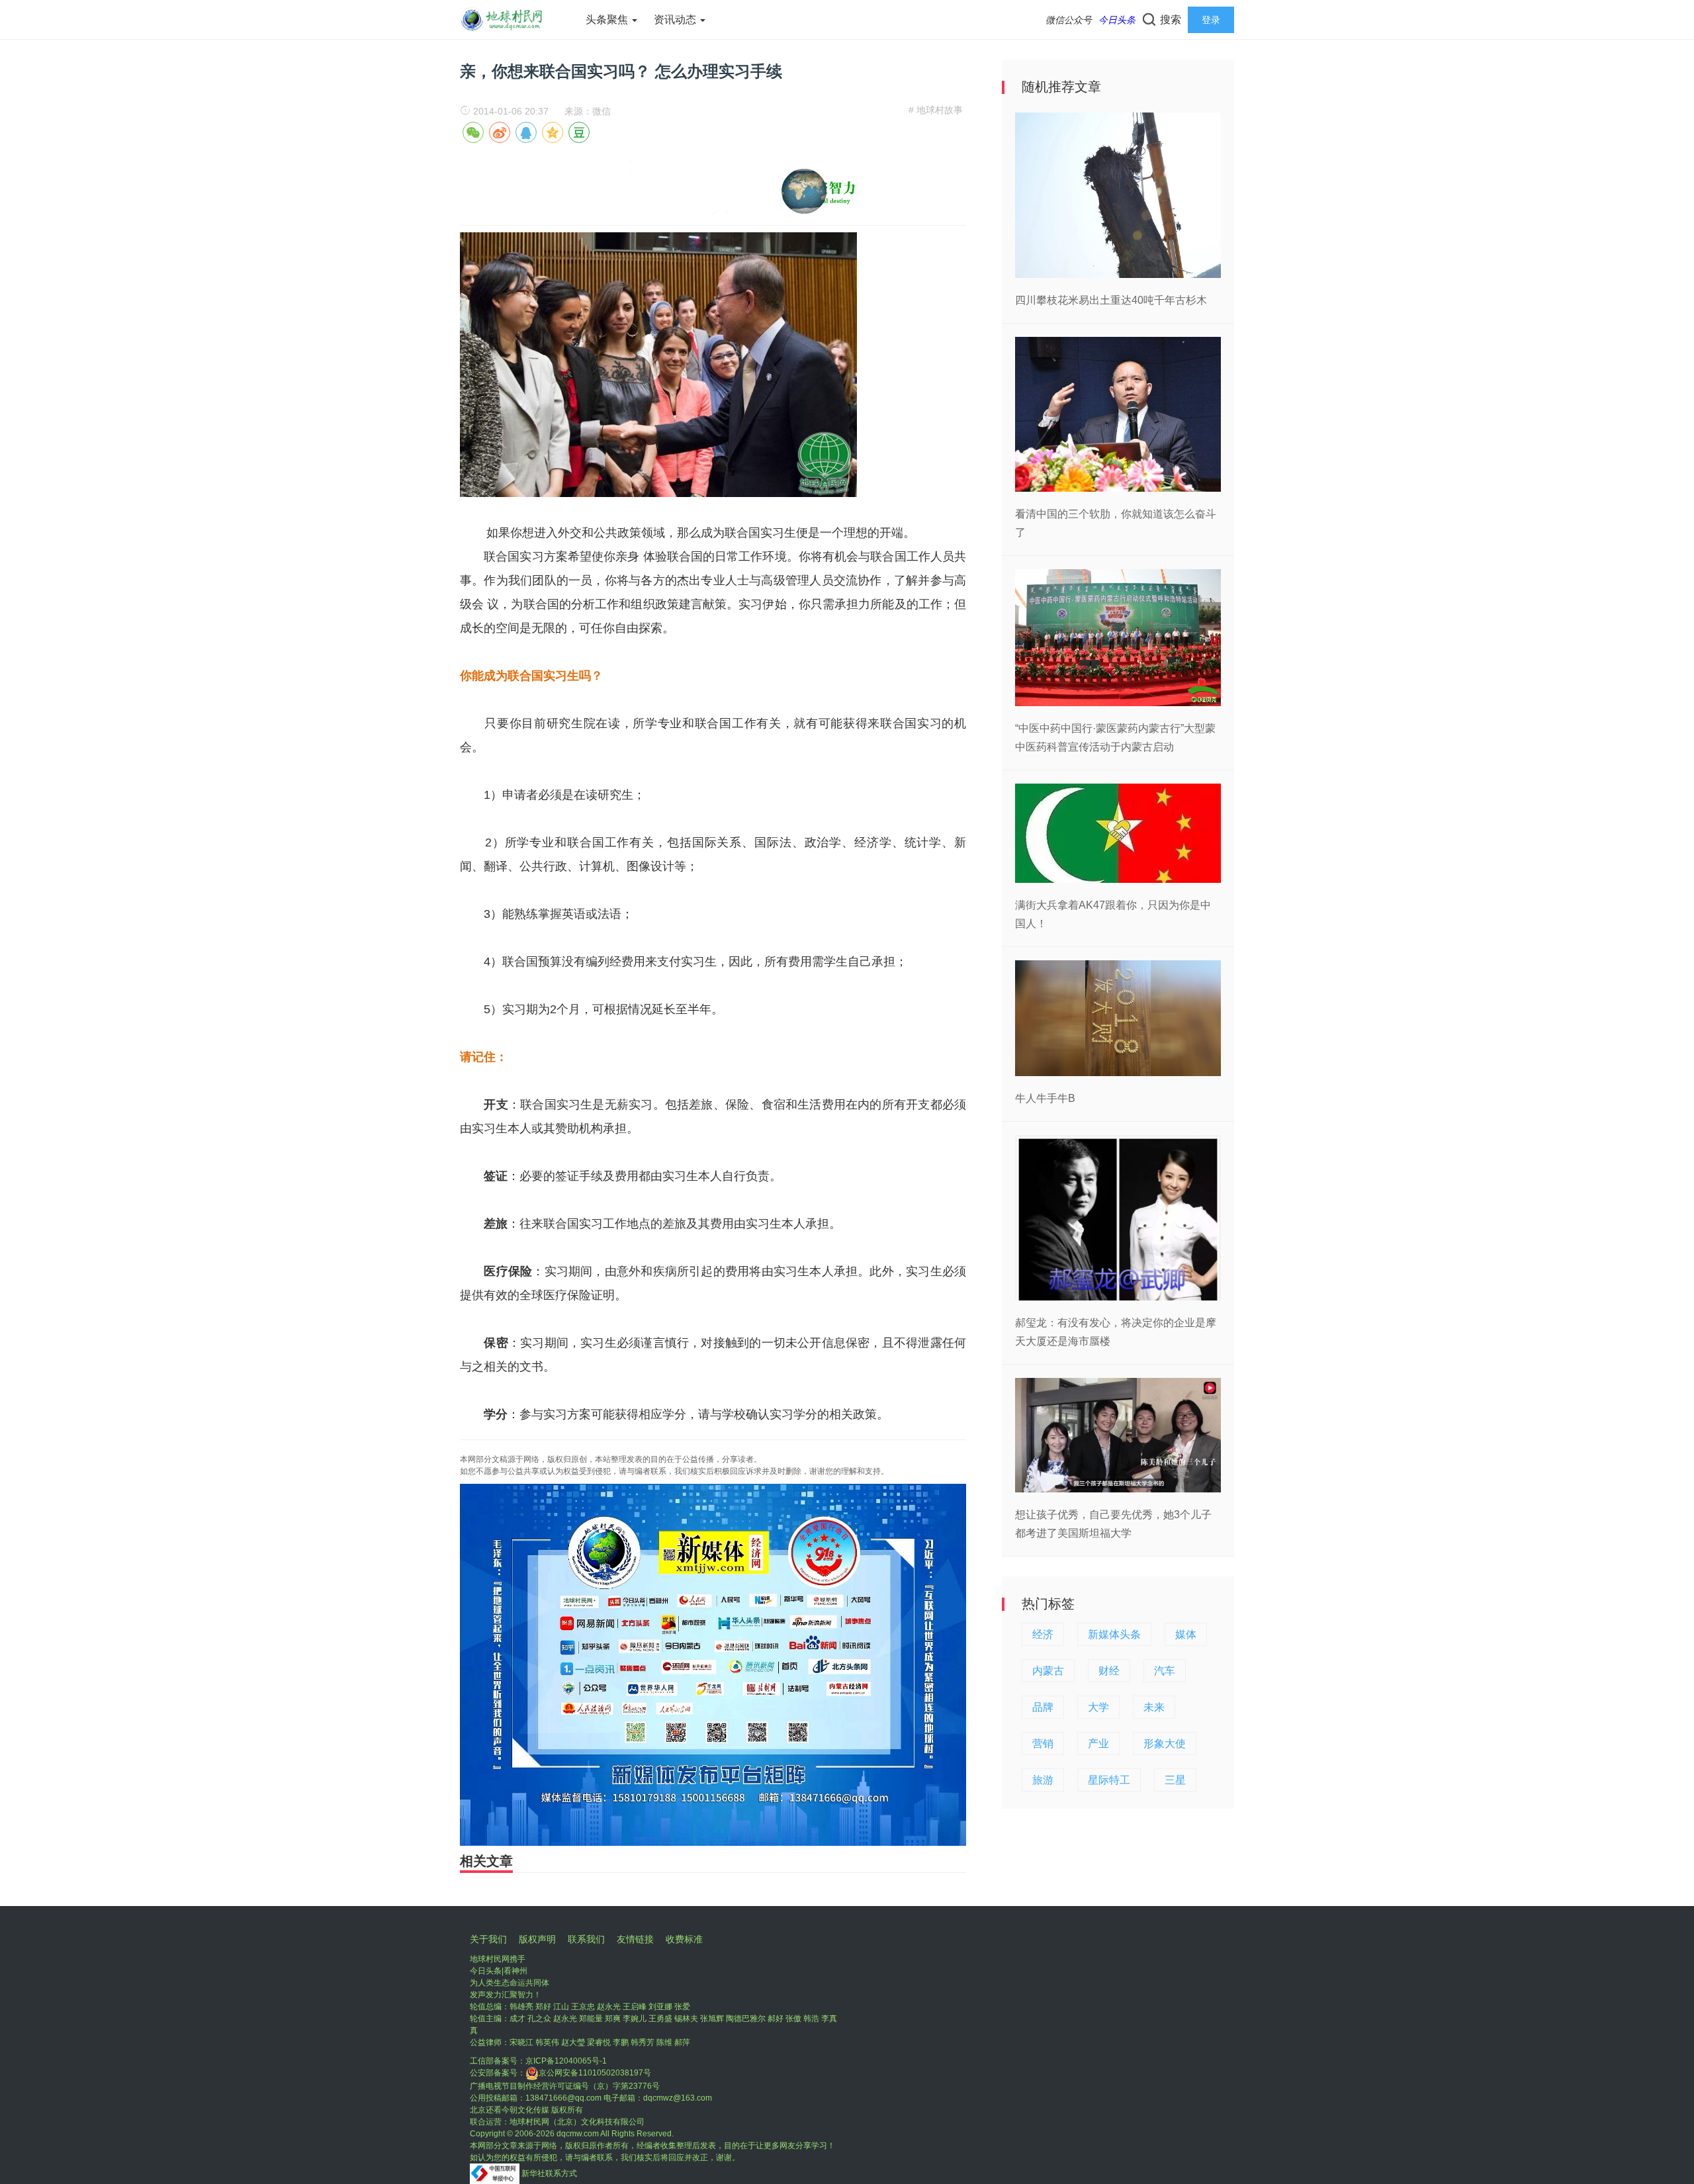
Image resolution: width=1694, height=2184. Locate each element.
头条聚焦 (608, 20)
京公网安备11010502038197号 (595, 2073)
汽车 (1165, 1671)
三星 (1175, 1780)
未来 (1154, 1707)
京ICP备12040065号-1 (566, 2061)
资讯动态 (676, 20)
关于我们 (488, 1939)
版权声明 (537, 1939)
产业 (1098, 1744)
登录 (1211, 20)
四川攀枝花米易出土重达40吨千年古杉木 (1111, 300)
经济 (1043, 1634)
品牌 (1043, 1707)
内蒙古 (1048, 1671)
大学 (1098, 1707)
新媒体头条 (1114, 1634)
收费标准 (684, 1939)
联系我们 (586, 1939)
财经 (1109, 1671)
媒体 (1186, 1634)
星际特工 (1109, 1780)
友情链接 (635, 1939)
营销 (1043, 1744)
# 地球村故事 (936, 110)
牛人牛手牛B (1045, 1098)
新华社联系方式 (549, 2173)
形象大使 (1165, 1744)
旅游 (1043, 1780)
